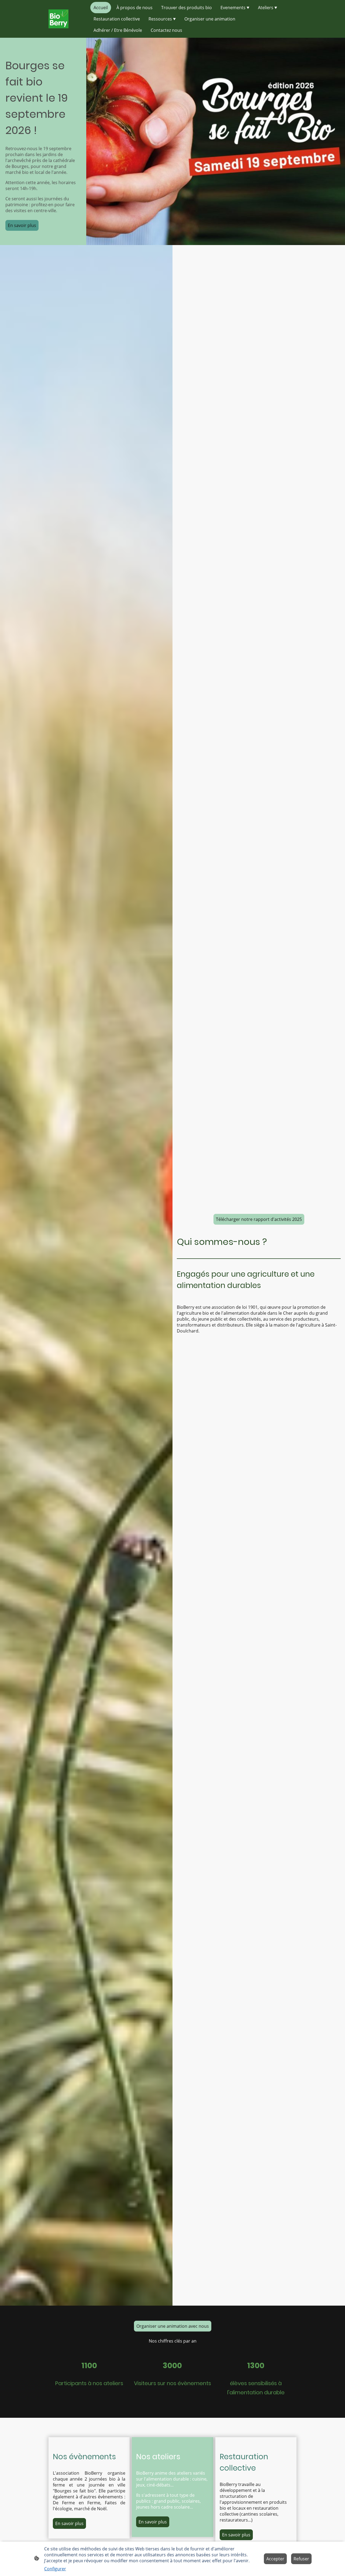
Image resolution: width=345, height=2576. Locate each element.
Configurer (55, 2569)
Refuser (301, 2559)
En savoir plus (22, 225)
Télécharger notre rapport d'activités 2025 (259, 1219)
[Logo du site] (58, 19)
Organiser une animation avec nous (173, 2326)
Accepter (275, 2559)
